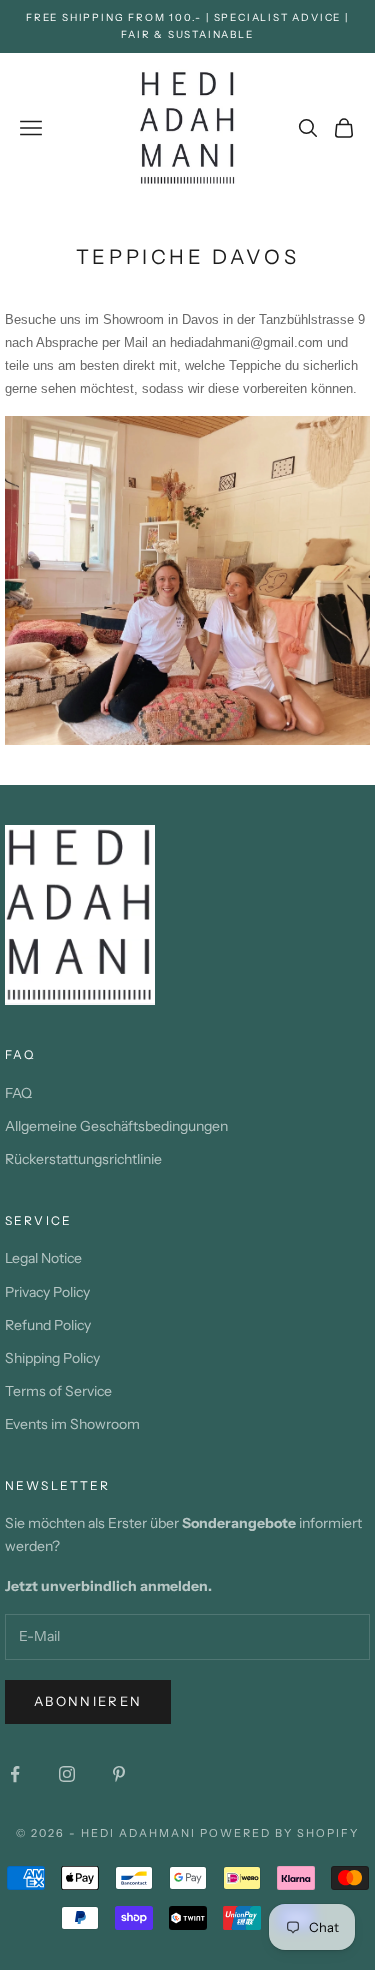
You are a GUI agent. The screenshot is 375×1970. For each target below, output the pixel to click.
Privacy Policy (47, 1292)
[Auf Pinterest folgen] (119, 1774)
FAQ (18, 1093)
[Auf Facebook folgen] (15, 1774)
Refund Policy (48, 1325)
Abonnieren (88, 1701)
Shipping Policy (52, 1358)
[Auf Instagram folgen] (67, 1774)
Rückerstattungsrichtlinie (83, 1159)
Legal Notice (43, 1258)
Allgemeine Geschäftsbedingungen (116, 1126)
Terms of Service (58, 1391)
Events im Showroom (72, 1424)
